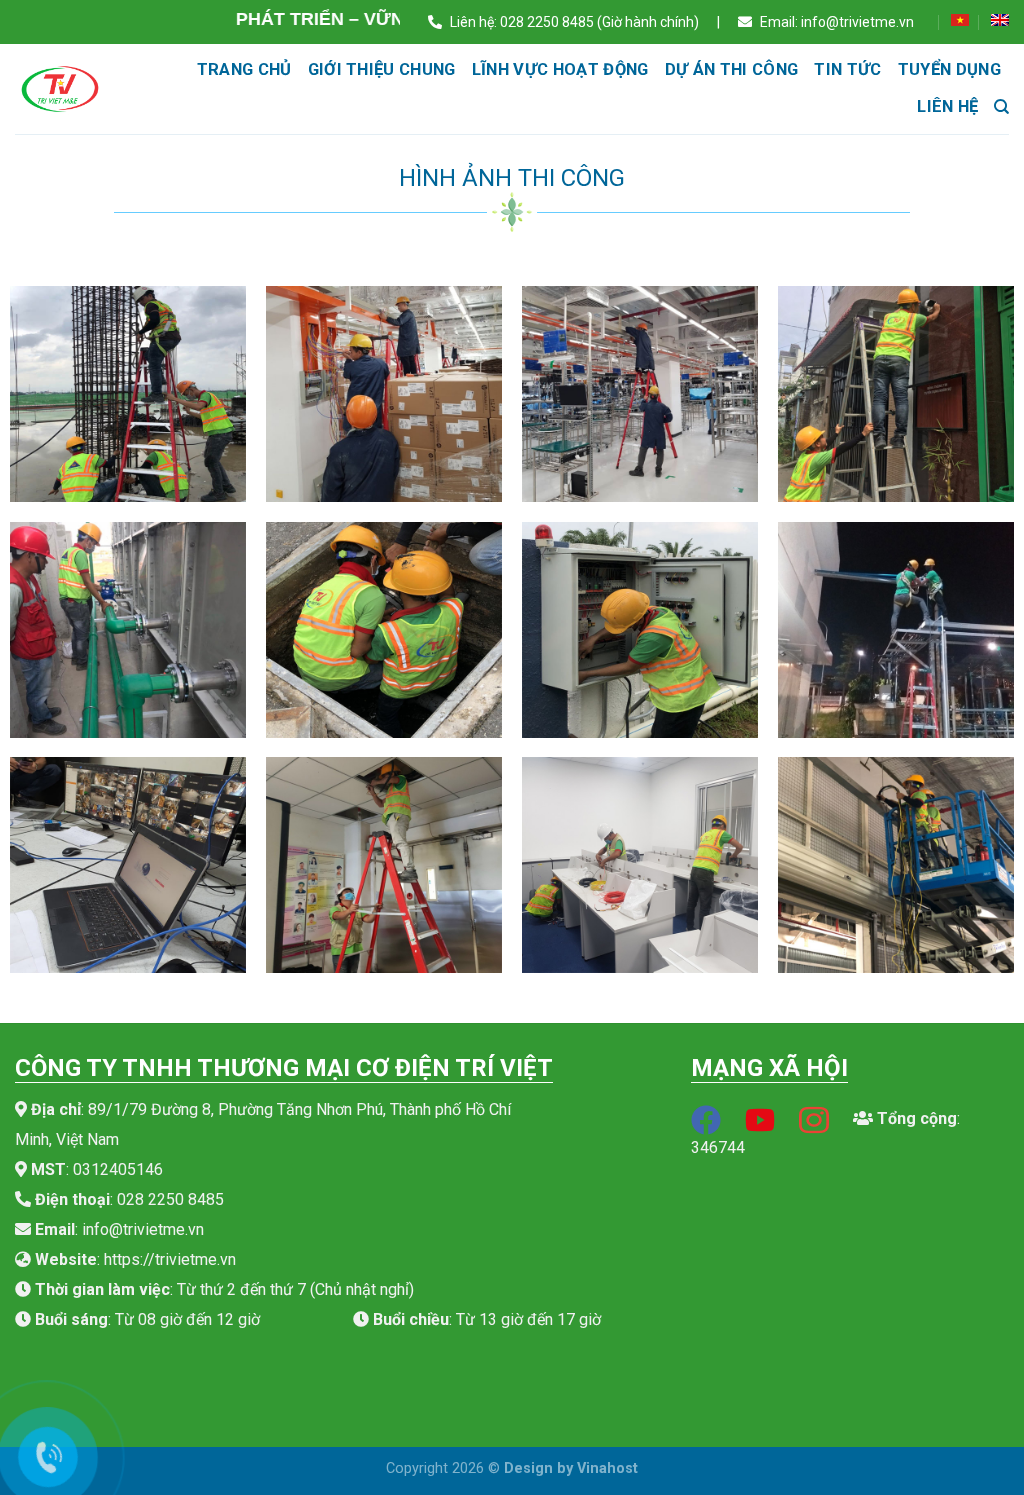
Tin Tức (847, 69)
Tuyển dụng (949, 69)
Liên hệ (947, 106)
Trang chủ (244, 69)
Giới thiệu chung (382, 69)
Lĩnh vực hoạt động (560, 69)
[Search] (1001, 107)
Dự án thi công (732, 69)
